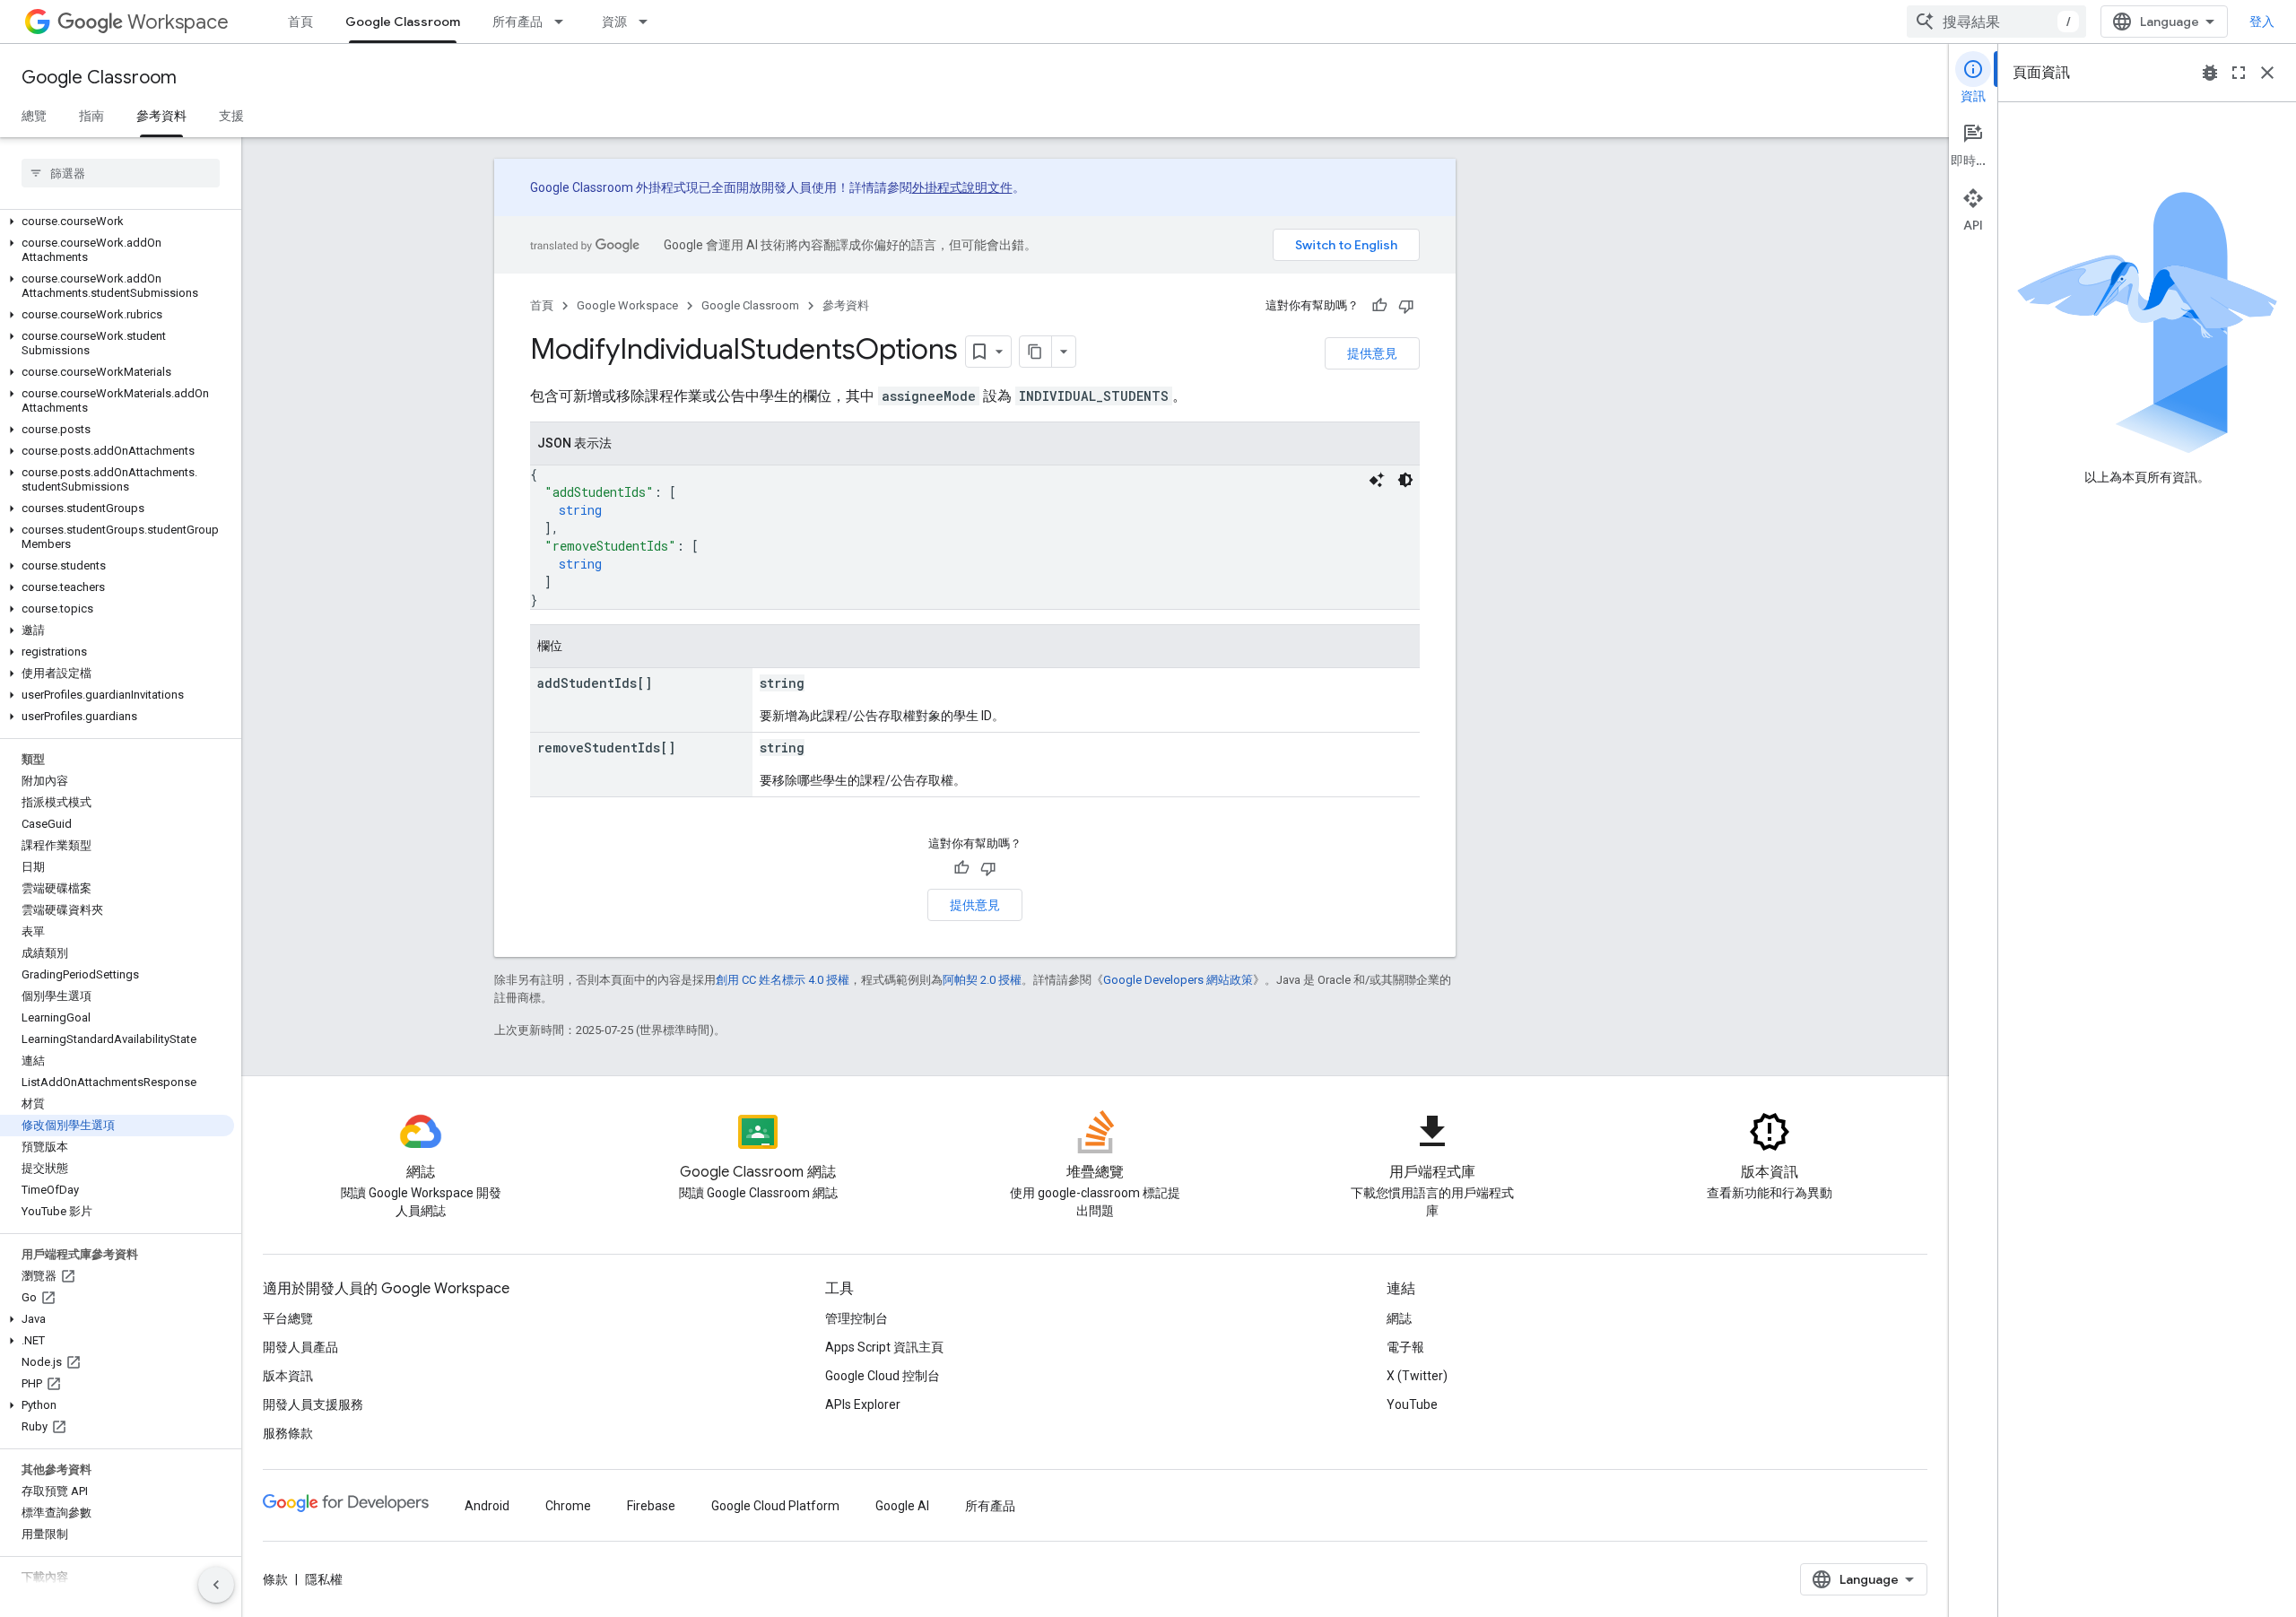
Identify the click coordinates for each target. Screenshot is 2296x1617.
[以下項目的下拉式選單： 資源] (648, 22)
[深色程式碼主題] (1405, 480)
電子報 (1405, 1347)
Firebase (651, 1506)
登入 (2262, 22)
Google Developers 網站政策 (1178, 980)
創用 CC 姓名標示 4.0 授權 (783, 980)
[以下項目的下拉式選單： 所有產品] (564, 22)
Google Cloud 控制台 (883, 1376)
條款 (275, 1579)
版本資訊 (288, 1376)
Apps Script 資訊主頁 (884, 1347)
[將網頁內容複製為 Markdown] (1036, 352)
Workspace (178, 22)
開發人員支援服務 (313, 1404)
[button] (117, 222)
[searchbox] (121, 173)
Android (487, 1506)
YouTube (1412, 1404)
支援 (231, 116)
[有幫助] (1379, 306)
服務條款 (288, 1433)
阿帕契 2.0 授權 (982, 980)
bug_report (2210, 73)
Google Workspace (627, 305)
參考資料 (161, 116)
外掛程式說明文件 (962, 187)
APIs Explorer (863, 1404)
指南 (91, 116)
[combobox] (1996, 22)
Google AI (902, 1506)
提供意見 (1372, 353)
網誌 (1399, 1318)
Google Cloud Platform (775, 1506)
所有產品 (517, 22)
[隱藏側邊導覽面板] (216, 1585)
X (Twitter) (1417, 1376)
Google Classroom (403, 22)
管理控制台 (857, 1318)
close (2267, 73)
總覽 (34, 116)
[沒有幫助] (1406, 306)
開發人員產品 (300, 1347)
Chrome (568, 1506)
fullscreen (2239, 73)
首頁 (300, 22)
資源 (614, 22)
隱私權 (324, 1579)
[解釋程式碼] (1377, 480)
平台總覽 (288, 1318)
